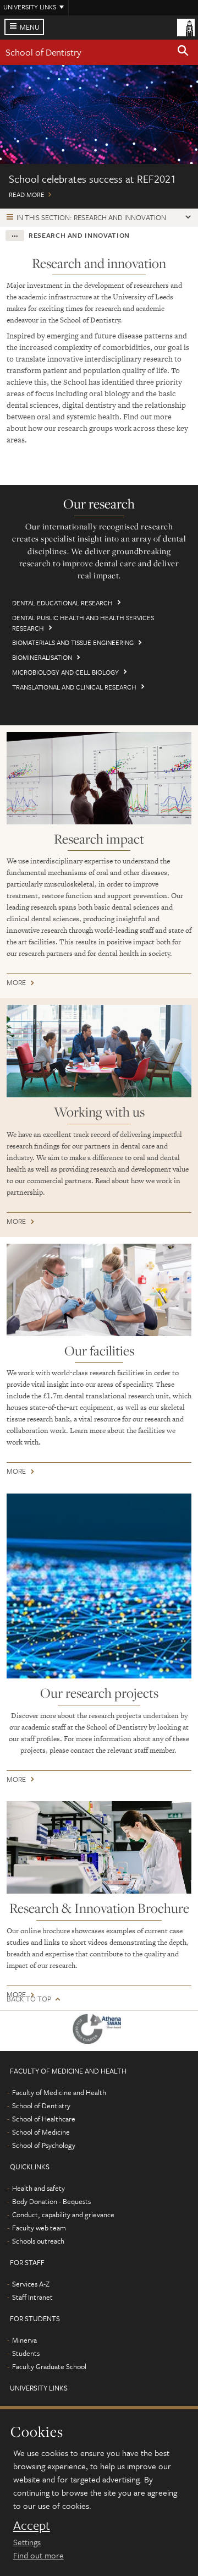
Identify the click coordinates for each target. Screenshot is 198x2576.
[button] (183, 52)
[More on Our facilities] (99, 1290)
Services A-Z (31, 2284)
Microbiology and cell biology (65, 672)
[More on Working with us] (99, 1051)
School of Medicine (41, 2132)
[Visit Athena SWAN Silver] (99, 2031)
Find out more (38, 2555)
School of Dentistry (43, 52)
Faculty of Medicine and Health (59, 2092)
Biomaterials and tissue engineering (73, 642)
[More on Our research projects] (99, 1586)
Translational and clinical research (74, 687)
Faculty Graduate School (49, 2366)
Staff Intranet (32, 2297)
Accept (32, 2525)
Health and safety (38, 2188)
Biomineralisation (42, 657)
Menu (30, 27)
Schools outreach (38, 2241)
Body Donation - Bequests (51, 2201)
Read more (99, 137)
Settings (27, 2542)
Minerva (24, 2340)
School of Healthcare (44, 2119)
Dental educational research (62, 603)
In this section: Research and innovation (91, 217)
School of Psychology (44, 2145)
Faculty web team (39, 2228)
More (16, 984)
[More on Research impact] (99, 778)
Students (26, 2353)
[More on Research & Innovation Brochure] (99, 1847)
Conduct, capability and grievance (63, 2214)
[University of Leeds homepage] (186, 26)
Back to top (29, 1999)
